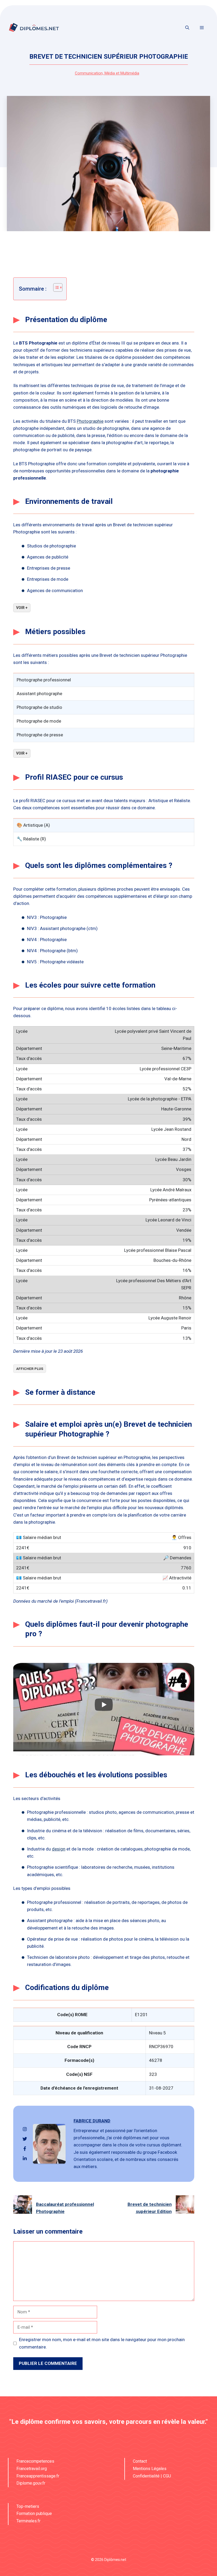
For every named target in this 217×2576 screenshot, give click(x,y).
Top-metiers (28, 2506)
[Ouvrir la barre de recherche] (187, 28)
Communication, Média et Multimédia (107, 73)
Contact (140, 2461)
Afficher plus (30, 1369)
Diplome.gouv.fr (31, 2483)
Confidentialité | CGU (152, 2476)
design (59, 1849)
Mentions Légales (150, 2469)
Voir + (22, 608)
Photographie (90, 421)
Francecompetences (35, 2461)
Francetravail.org (32, 2469)
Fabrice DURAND (92, 2121)
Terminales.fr (28, 2521)
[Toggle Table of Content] (55, 287)
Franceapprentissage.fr (38, 2476)
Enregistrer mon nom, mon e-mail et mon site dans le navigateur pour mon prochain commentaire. (102, 2343)
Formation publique (34, 2514)
